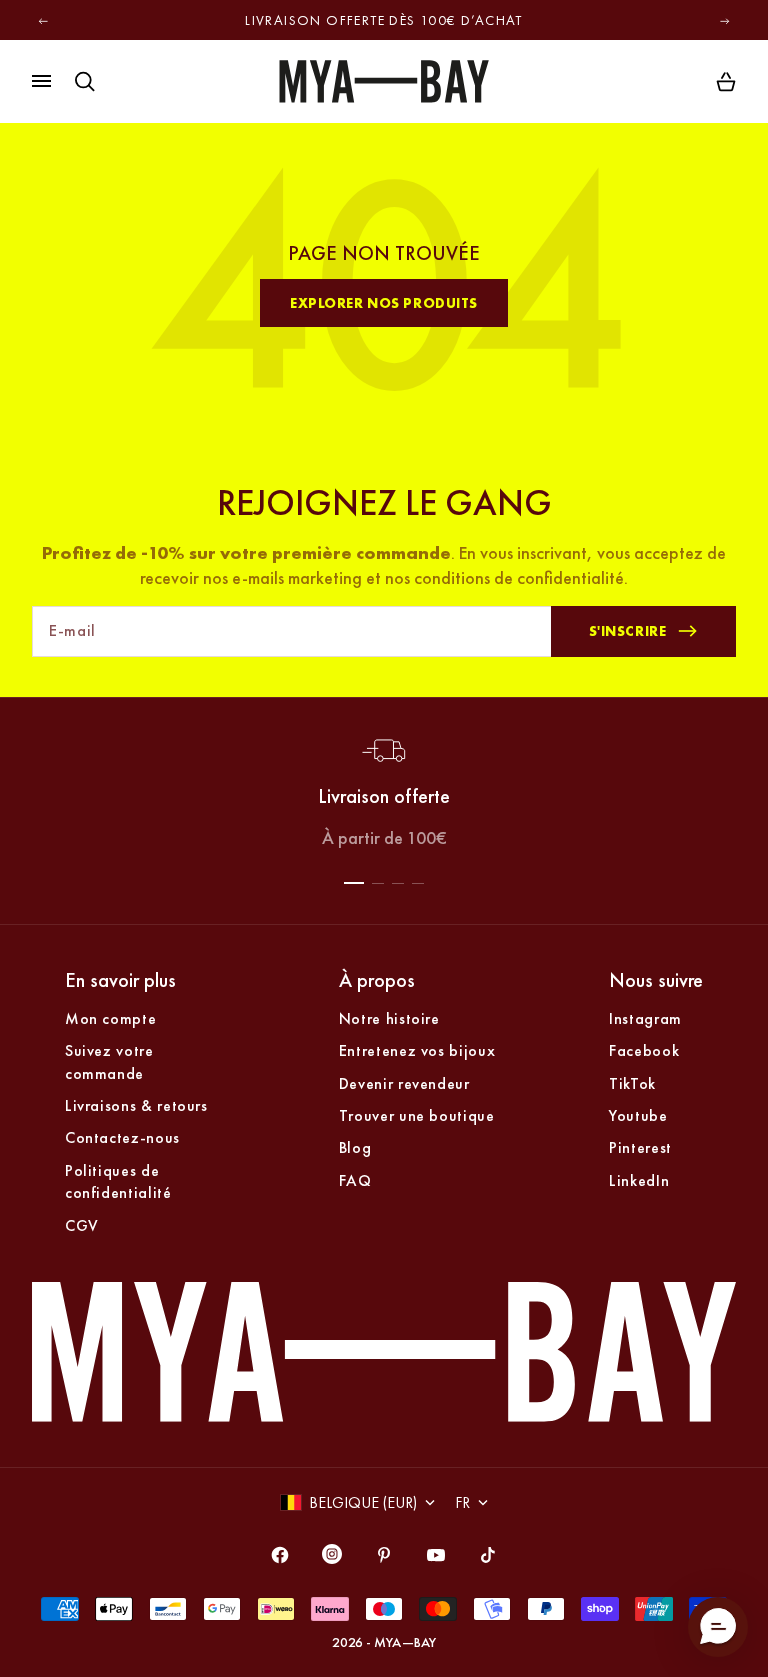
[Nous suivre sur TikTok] (488, 1555)
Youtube (638, 1115)
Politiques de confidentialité (118, 1181)
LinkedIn (639, 1180)
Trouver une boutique (417, 1115)
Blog (355, 1147)
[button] (718, 1627)
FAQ (355, 1180)
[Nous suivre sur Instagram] (332, 1558)
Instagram (645, 1018)
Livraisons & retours (136, 1105)
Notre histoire (389, 1018)
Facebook (644, 1050)
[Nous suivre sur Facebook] (280, 1555)
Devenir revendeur (404, 1083)
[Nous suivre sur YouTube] (436, 1555)
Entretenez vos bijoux (417, 1050)
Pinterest (640, 1147)
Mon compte (110, 1018)
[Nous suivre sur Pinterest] (384, 1555)
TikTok (632, 1083)
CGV (82, 1225)
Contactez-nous (122, 1137)
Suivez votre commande (109, 1061)
